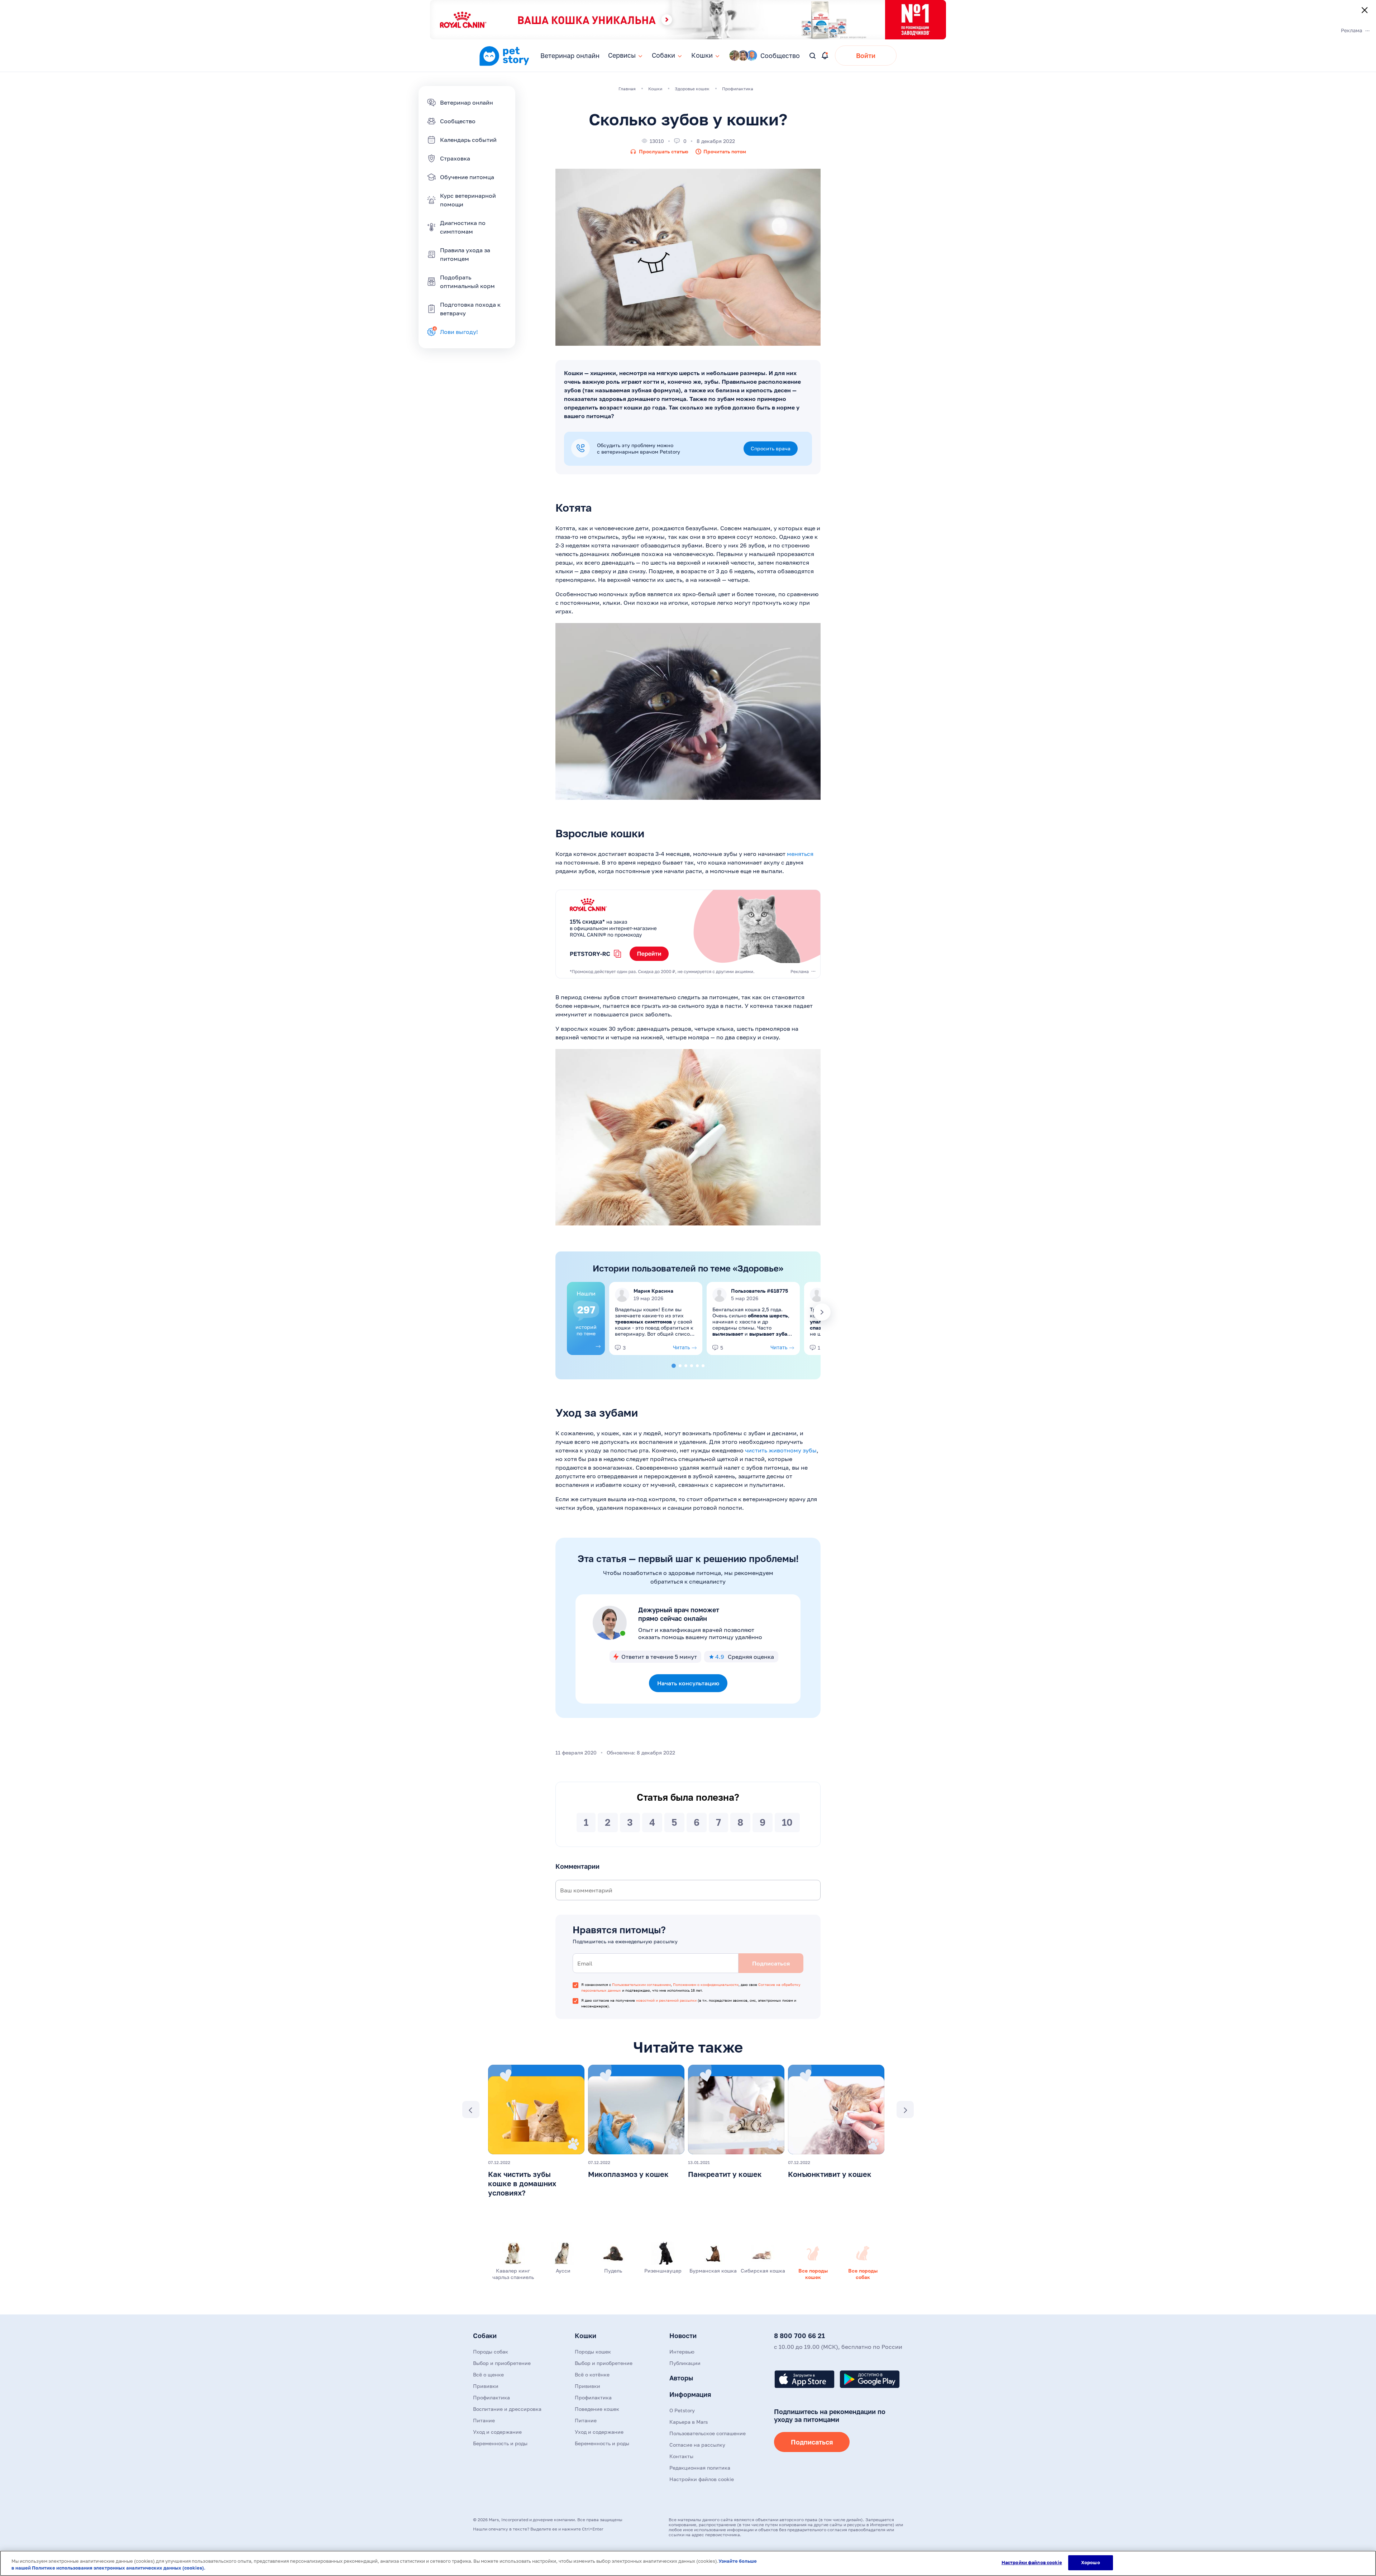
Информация (690, 2394)
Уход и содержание (497, 2432)
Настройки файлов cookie (1032, 2562)
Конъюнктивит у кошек (830, 2174)
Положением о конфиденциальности (706, 1984)
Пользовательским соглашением (641, 1984)
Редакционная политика (700, 2468)
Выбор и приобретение (502, 2363)
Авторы (681, 2378)
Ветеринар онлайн (570, 56)
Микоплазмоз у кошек (628, 2174)
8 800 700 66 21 (799, 2336)
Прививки (486, 2386)
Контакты (681, 2456)
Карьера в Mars (689, 2422)
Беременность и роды (500, 2443)
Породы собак (491, 2352)
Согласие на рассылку (697, 2445)
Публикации (685, 2363)
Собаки (485, 2336)
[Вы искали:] (813, 56)
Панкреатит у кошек (725, 2174)
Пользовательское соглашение (708, 2433)
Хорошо (1091, 2562)
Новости (683, 2336)
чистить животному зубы (781, 1450)
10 (787, 1822)
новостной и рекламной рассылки (666, 2000)
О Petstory (682, 2410)
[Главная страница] (504, 65)
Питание (484, 2420)
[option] (586, 1318)
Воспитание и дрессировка (507, 2409)
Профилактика (491, 2397)
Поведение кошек (597, 2409)
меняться (800, 854)
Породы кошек (593, 2352)
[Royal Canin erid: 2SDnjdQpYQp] (688, 934)
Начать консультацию (688, 1683)
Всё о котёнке (592, 2374)
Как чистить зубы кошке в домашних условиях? (522, 2183)
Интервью (682, 2352)
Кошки (586, 2336)
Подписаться (812, 2442)
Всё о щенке (488, 2374)
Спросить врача (771, 448)
